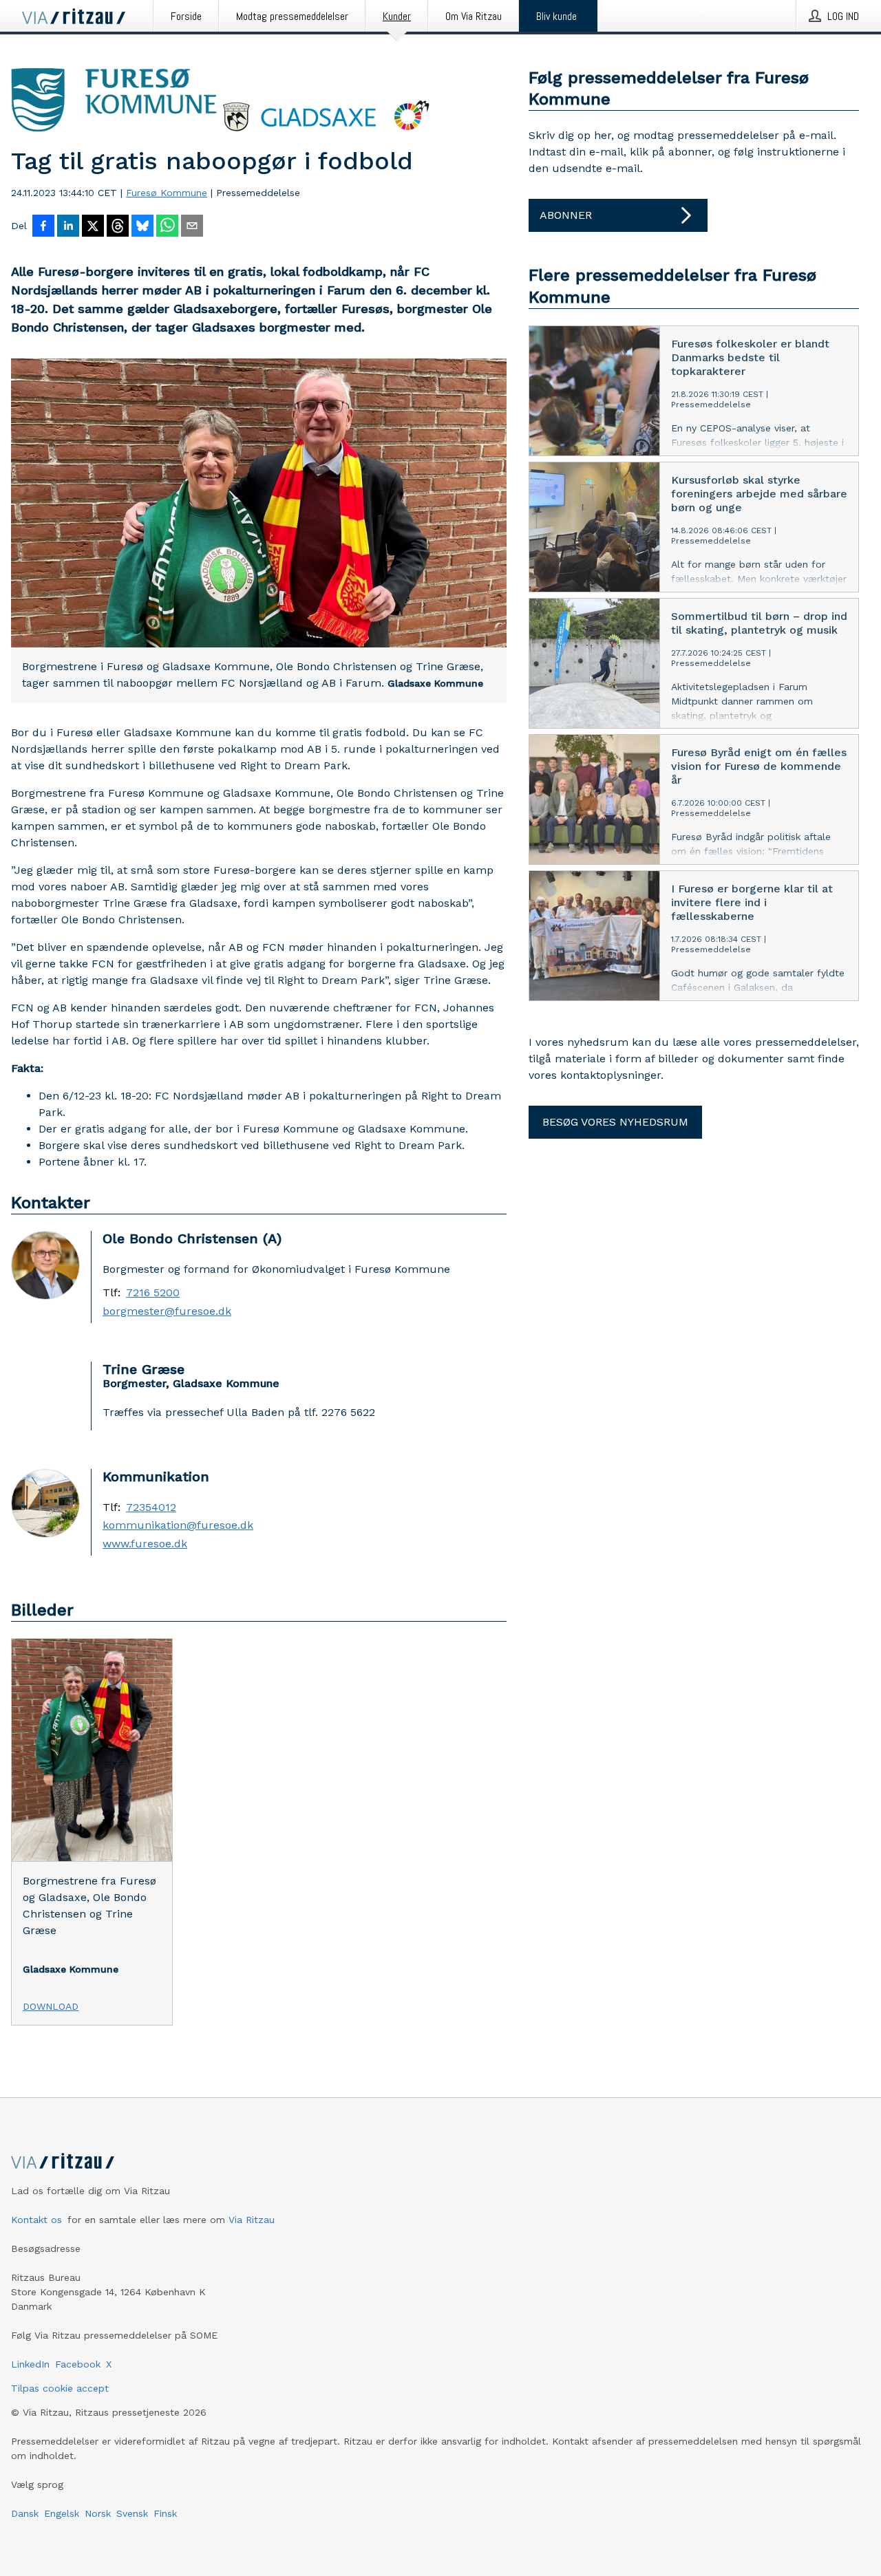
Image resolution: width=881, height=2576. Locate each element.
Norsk (98, 2513)
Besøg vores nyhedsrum (615, 1122)
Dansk (25, 2513)
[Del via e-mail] (192, 227)
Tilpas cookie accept (60, 2388)
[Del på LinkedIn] (68, 227)
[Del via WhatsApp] (167, 227)
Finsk (165, 2513)
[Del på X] (93, 227)
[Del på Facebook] (43, 227)
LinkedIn (30, 2364)
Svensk (132, 2513)
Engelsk (62, 2513)
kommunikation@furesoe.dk (178, 1525)
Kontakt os (36, 2220)
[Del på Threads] (118, 227)
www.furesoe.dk (145, 1544)
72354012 (151, 1507)
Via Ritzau (252, 2220)
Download (51, 2006)
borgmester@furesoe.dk (167, 1311)
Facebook (78, 2364)
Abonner (566, 215)
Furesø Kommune (167, 193)
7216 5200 (153, 1293)
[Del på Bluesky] (142, 227)
